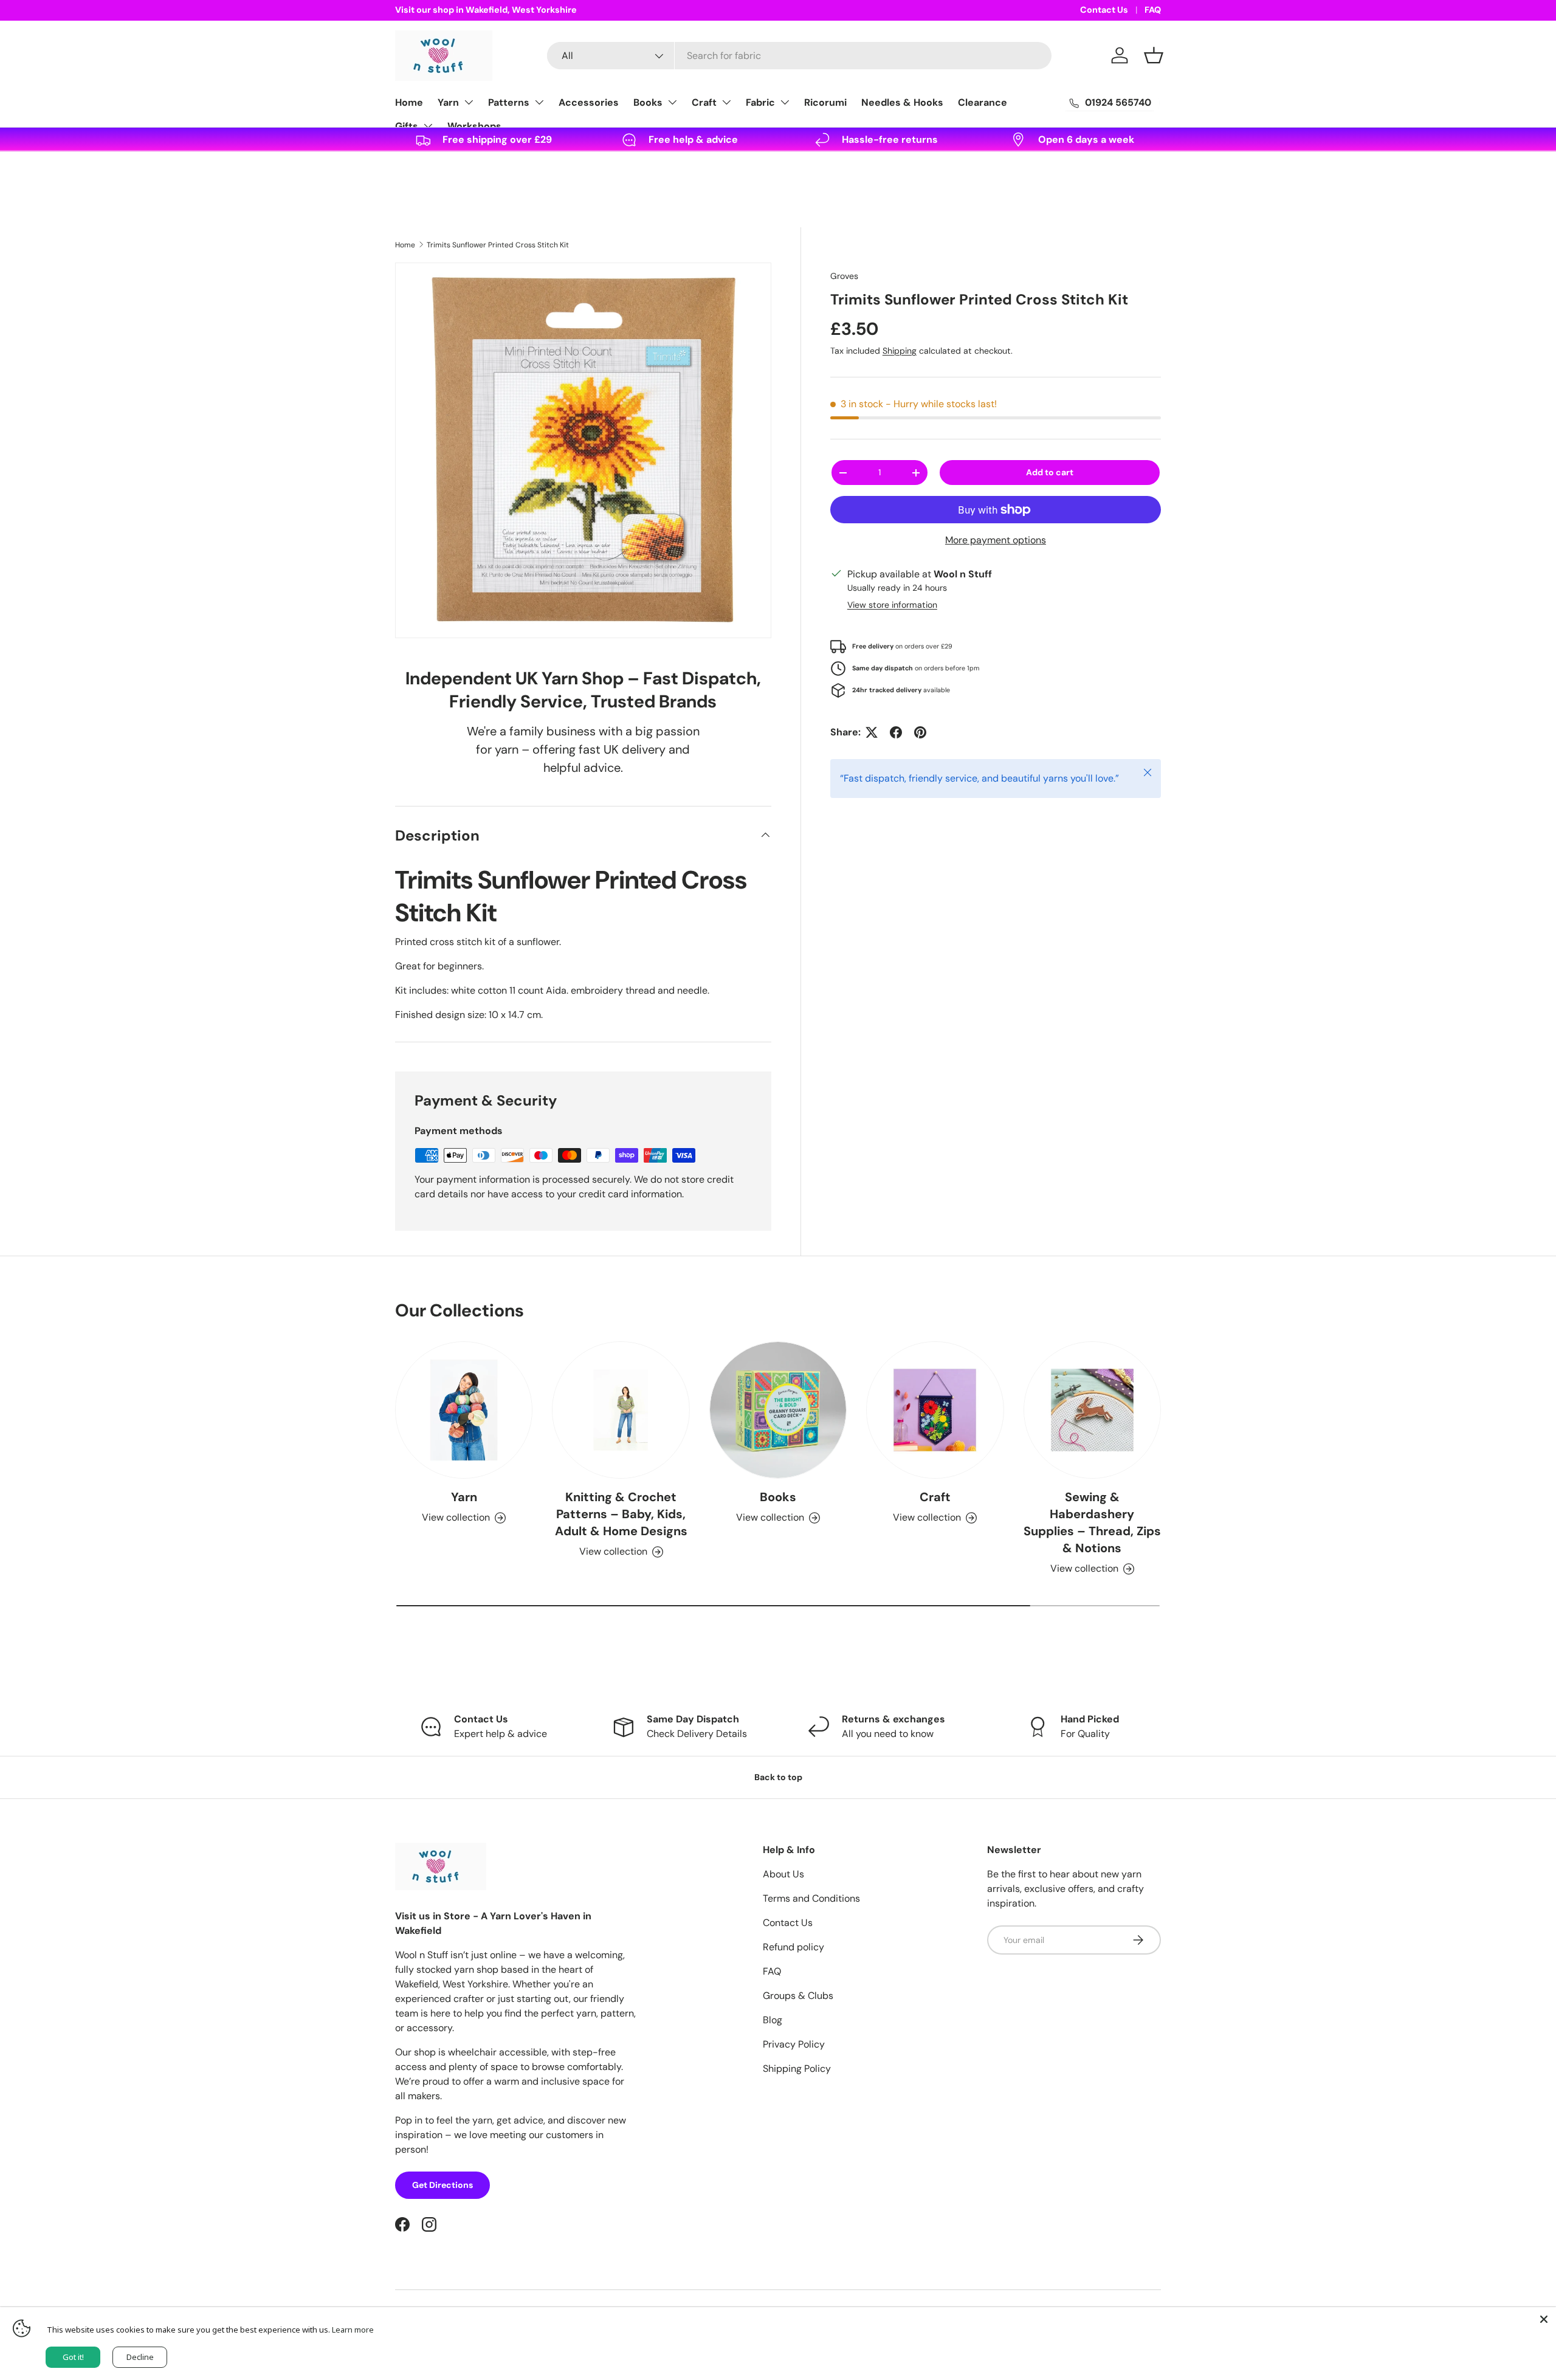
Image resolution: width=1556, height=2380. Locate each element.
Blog (773, 2020)
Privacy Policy (794, 2044)
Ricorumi (825, 102)
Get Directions (442, 2185)
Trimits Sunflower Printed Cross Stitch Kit (498, 245)
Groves (844, 276)
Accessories (589, 102)
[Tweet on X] (872, 732)
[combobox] (799, 56)
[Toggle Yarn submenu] (469, 102)
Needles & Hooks (902, 102)
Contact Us (1104, 10)
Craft (704, 102)
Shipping (900, 351)
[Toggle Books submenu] (672, 102)
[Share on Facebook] (896, 732)
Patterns (509, 102)
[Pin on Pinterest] (920, 732)
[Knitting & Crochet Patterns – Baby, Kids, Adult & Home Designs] (621, 1410)
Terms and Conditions (811, 1898)
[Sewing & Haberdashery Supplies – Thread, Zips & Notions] (1092, 1410)
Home (409, 102)
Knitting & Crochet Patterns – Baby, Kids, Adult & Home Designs (621, 1514)
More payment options (996, 540)
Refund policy (793, 1947)
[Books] (778, 1410)
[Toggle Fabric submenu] (785, 102)
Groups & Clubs (798, 1996)
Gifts (407, 126)
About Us (783, 1874)
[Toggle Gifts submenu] (428, 126)
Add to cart (1050, 472)
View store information (892, 605)
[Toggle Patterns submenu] (539, 102)
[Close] (1544, 2319)
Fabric (760, 102)
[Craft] (935, 1410)
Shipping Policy (797, 2069)
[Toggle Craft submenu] (726, 102)
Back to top (778, 1777)
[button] (1154, 55)
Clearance (983, 102)
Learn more (353, 2330)
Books (648, 102)
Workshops (474, 126)
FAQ (1153, 10)
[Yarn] (464, 1410)
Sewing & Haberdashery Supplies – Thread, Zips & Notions (1092, 1522)
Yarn (448, 102)
